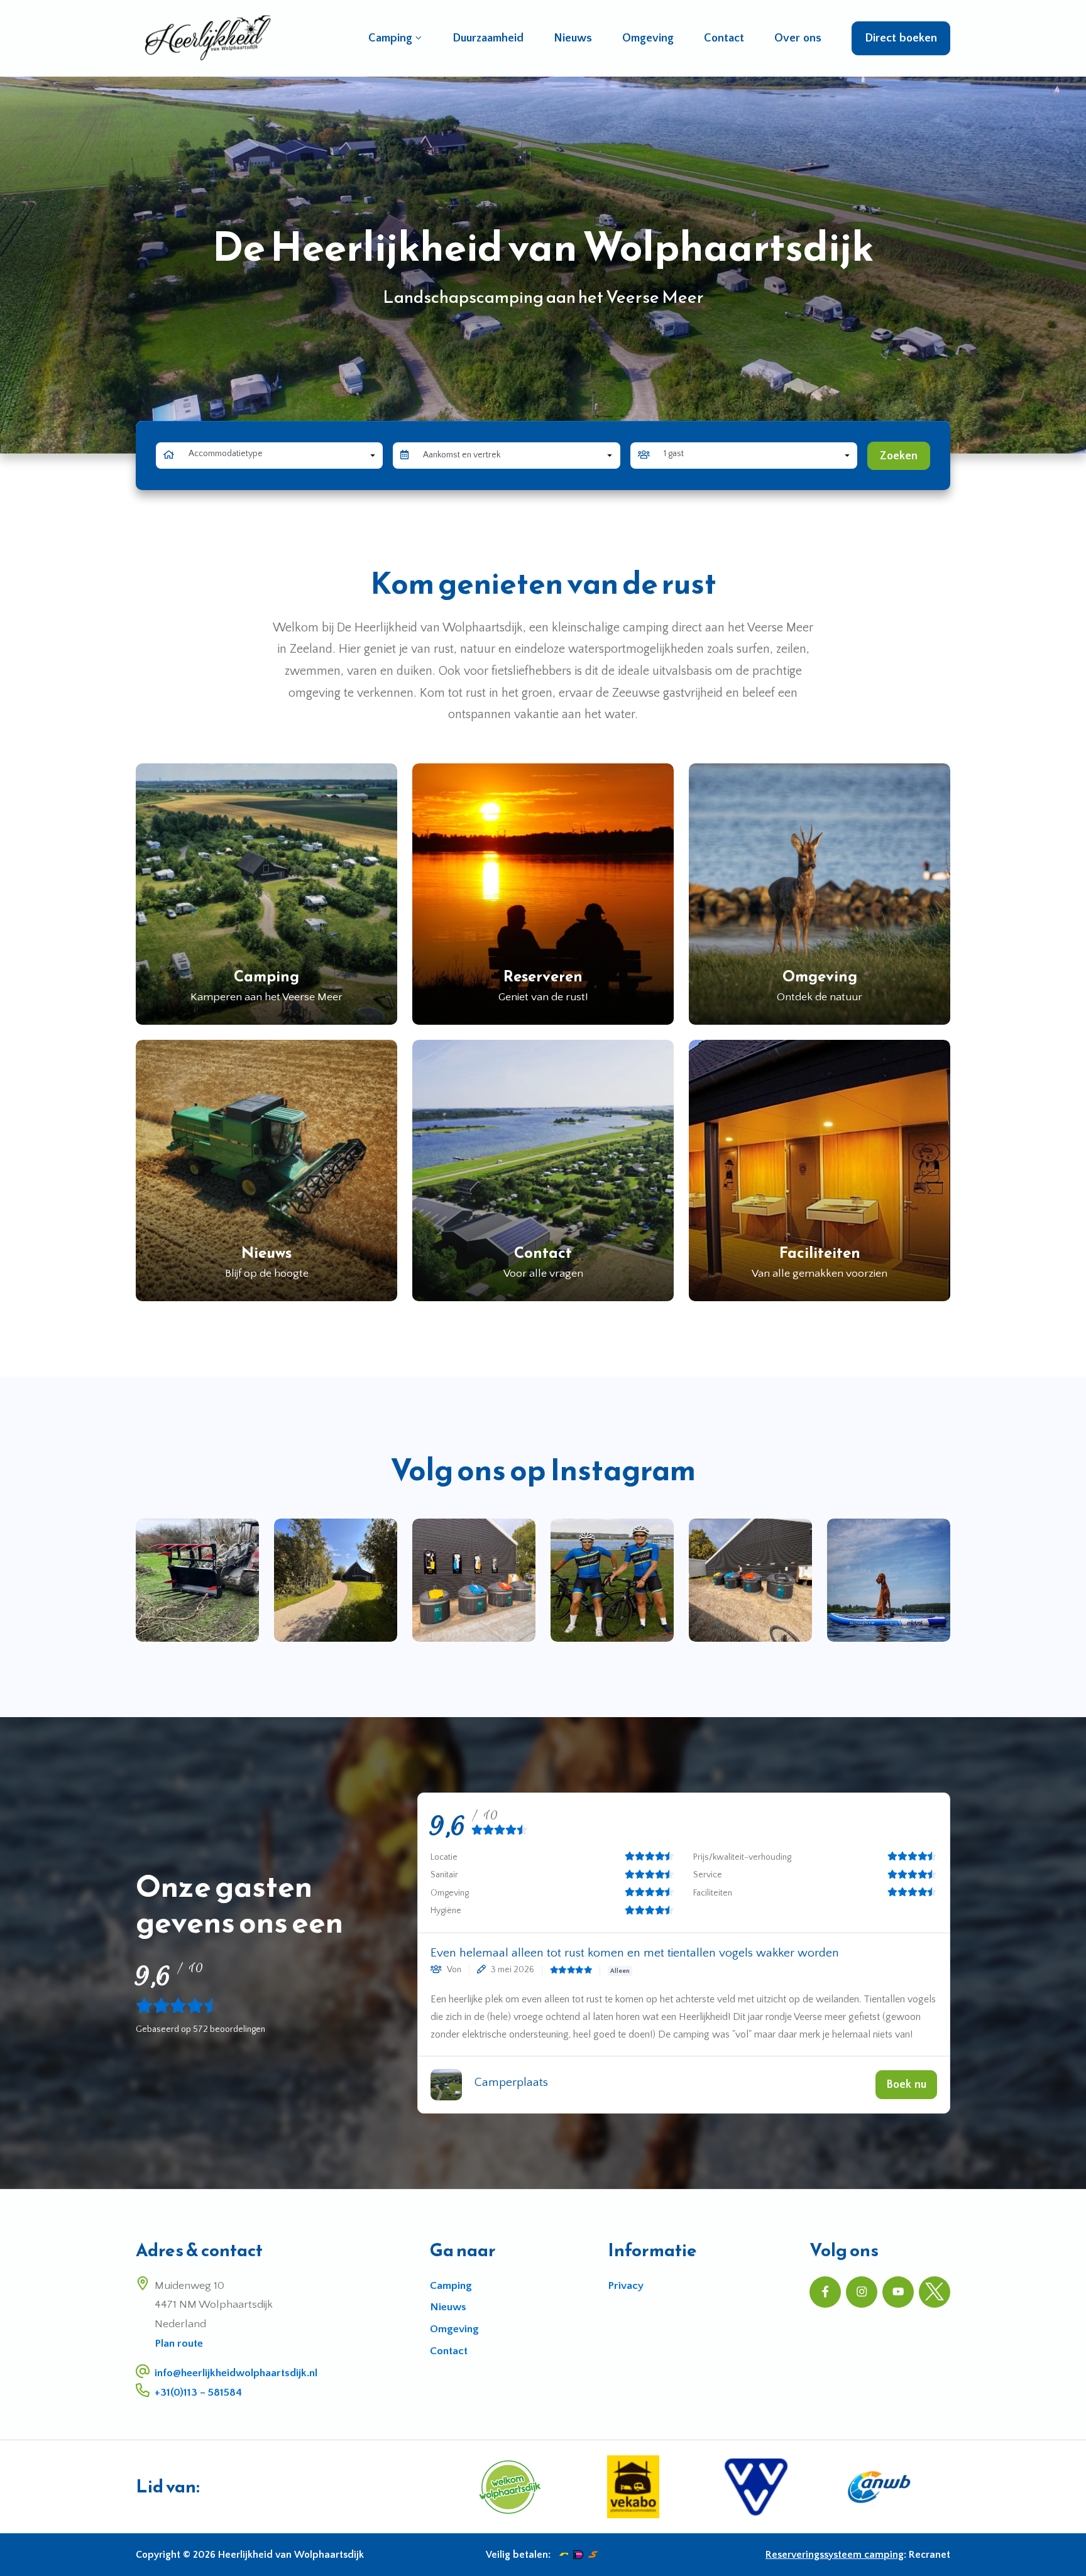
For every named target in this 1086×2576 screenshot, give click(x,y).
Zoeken (899, 456)
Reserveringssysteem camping (835, 2555)
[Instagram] (862, 2292)
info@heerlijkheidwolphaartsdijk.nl (236, 2373)
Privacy (626, 2286)
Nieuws (573, 38)
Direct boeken (901, 38)
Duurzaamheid (488, 38)
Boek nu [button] (906, 2084)
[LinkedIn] (935, 2292)
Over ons (798, 38)
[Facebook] (825, 2292)
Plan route (179, 2344)
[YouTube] (898, 2292)
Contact (724, 38)
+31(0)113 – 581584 (198, 2393)
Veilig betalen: (518, 2555)
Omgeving (648, 38)
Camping (390, 38)
